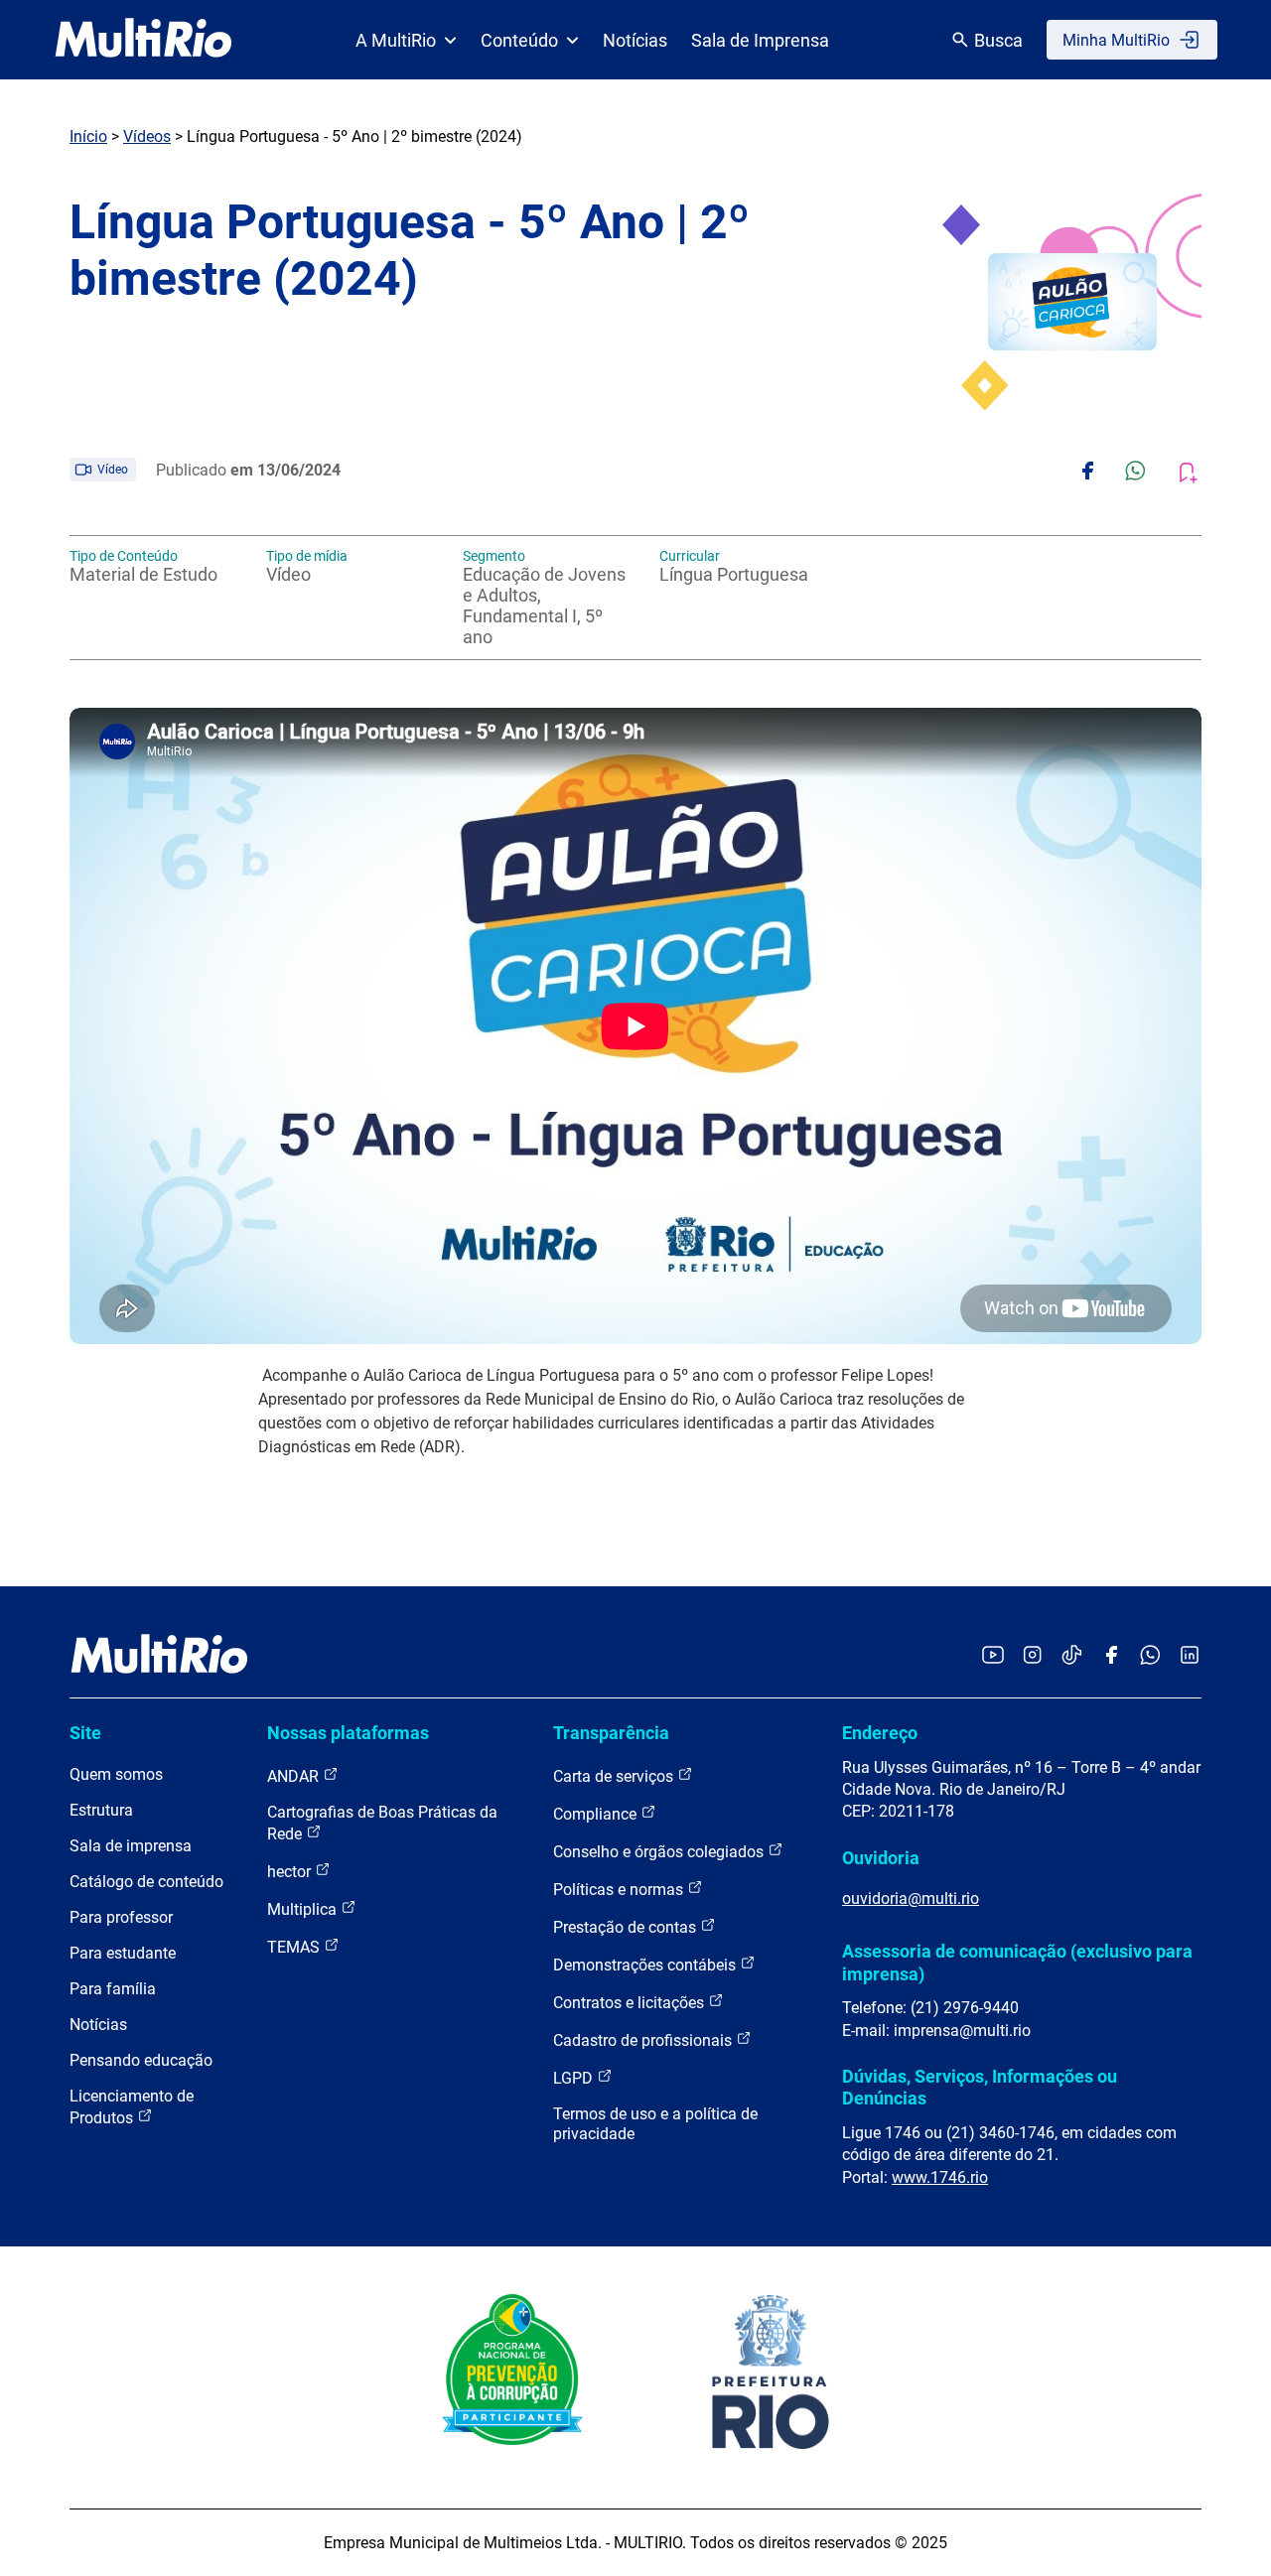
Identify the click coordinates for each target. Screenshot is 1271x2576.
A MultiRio (396, 40)
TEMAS (295, 1947)
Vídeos (147, 136)
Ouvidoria (881, 1858)
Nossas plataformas (348, 1733)
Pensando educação (141, 2060)
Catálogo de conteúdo (146, 1882)
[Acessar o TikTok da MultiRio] (1072, 1656)
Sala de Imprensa (760, 40)
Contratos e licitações (631, 2003)
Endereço (880, 1733)
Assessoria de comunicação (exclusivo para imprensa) (1017, 1962)
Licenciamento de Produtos (132, 2107)
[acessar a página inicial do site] (143, 40)
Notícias (635, 40)
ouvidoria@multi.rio (911, 1898)
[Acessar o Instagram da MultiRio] (1032, 1656)
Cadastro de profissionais (644, 2040)
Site (85, 1733)
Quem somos (116, 1774)
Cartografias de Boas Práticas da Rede (382, 1823)
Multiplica (304, 1909)
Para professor (121, 1917)
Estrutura (101, 1810)
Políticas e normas (620, 1890)
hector (291, 1872)
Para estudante (123, 1953)
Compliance (597, 1814)
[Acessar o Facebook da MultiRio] (1111, 1656)
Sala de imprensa (131, 1846)
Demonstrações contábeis (646, 1965)
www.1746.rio (940, 2177)
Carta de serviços (615, 1776)
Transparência (611, 1733)
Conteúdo (519, 40)
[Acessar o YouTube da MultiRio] (993, 1656)
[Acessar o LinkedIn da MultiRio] (1190, 1656)
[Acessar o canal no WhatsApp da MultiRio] (1150, 1656)
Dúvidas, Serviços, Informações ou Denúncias (980, 2087)
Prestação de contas (627, 1927)
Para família (113, 1989)
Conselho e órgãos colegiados (660, 1852)
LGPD (575, 2078)
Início (88, 136)
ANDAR (295, 1776)
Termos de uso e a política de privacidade (655, 2124)
